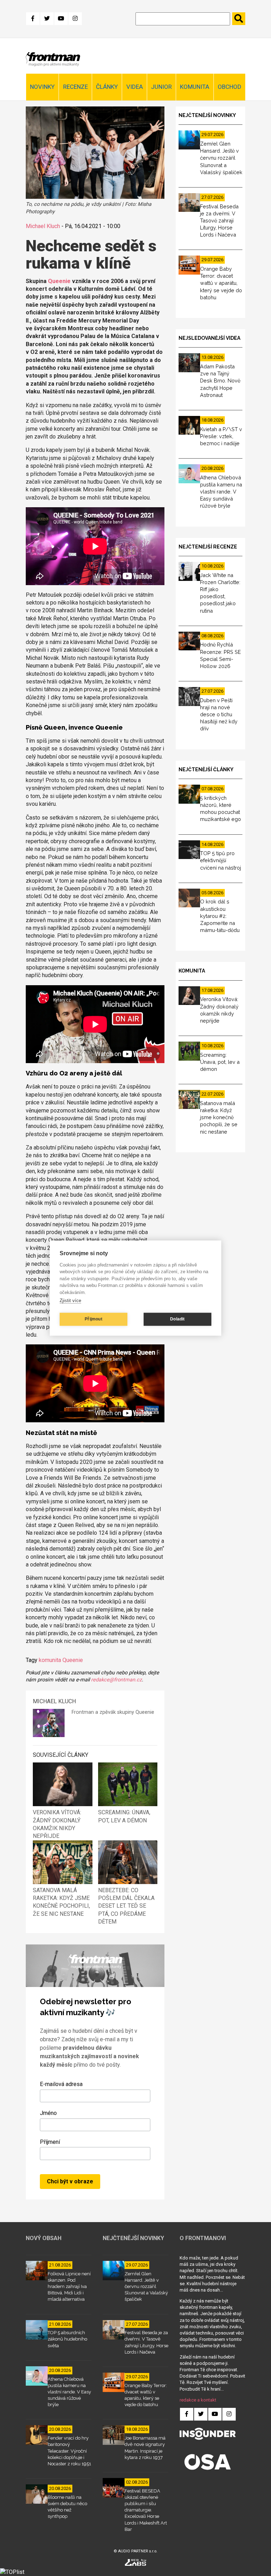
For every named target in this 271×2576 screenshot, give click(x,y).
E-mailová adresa (61, 2084)
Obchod (230, 87)
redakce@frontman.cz (116, 1680)
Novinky (42, 87)
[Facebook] (33, 19)
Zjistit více (70, 1301)
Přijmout (94, 1319)
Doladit (177, 1319)
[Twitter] (47, 19)
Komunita (195, 87)
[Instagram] (75, 19)
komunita (50, 1660)
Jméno (48, 2113)
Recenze (76, 87)
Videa (135, 87)
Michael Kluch (43, 226)
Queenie (59, 281)
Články (107, 87)
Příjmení (50, 2142)
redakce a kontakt (198, 2400)
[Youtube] (61, 19)
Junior (161, 87)
